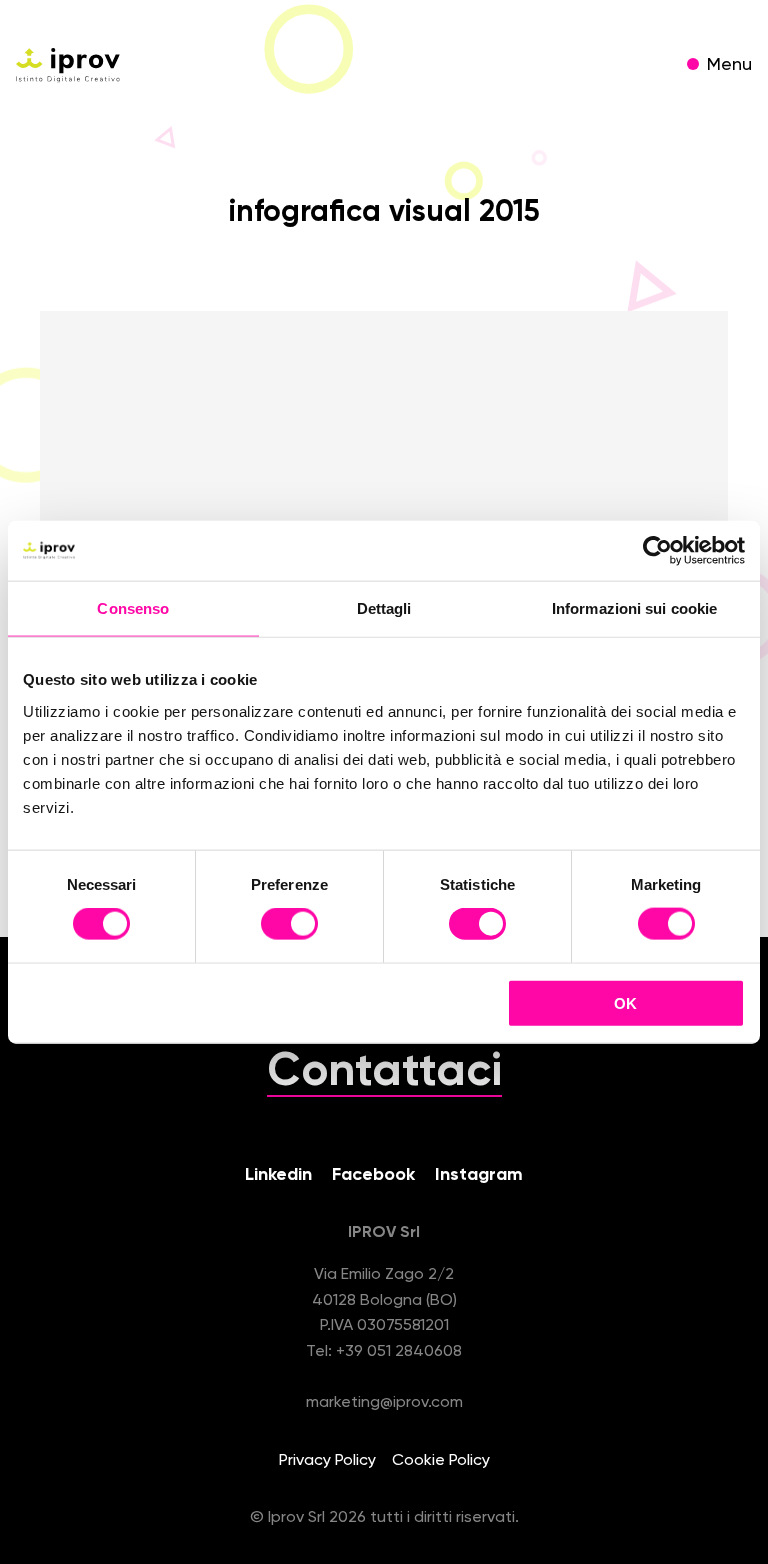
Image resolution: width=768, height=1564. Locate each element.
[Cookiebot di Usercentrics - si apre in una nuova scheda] (657, 551)
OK (625, 1002)
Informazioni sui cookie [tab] (634, 608)
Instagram (479, 1175)
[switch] (289, 927)
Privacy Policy (327, 1461)
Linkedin (278, 1175)
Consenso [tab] (133, 608)
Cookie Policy (441, 1461)
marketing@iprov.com (384, 1403)
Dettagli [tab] (384, 608)
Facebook (373, 1175)
